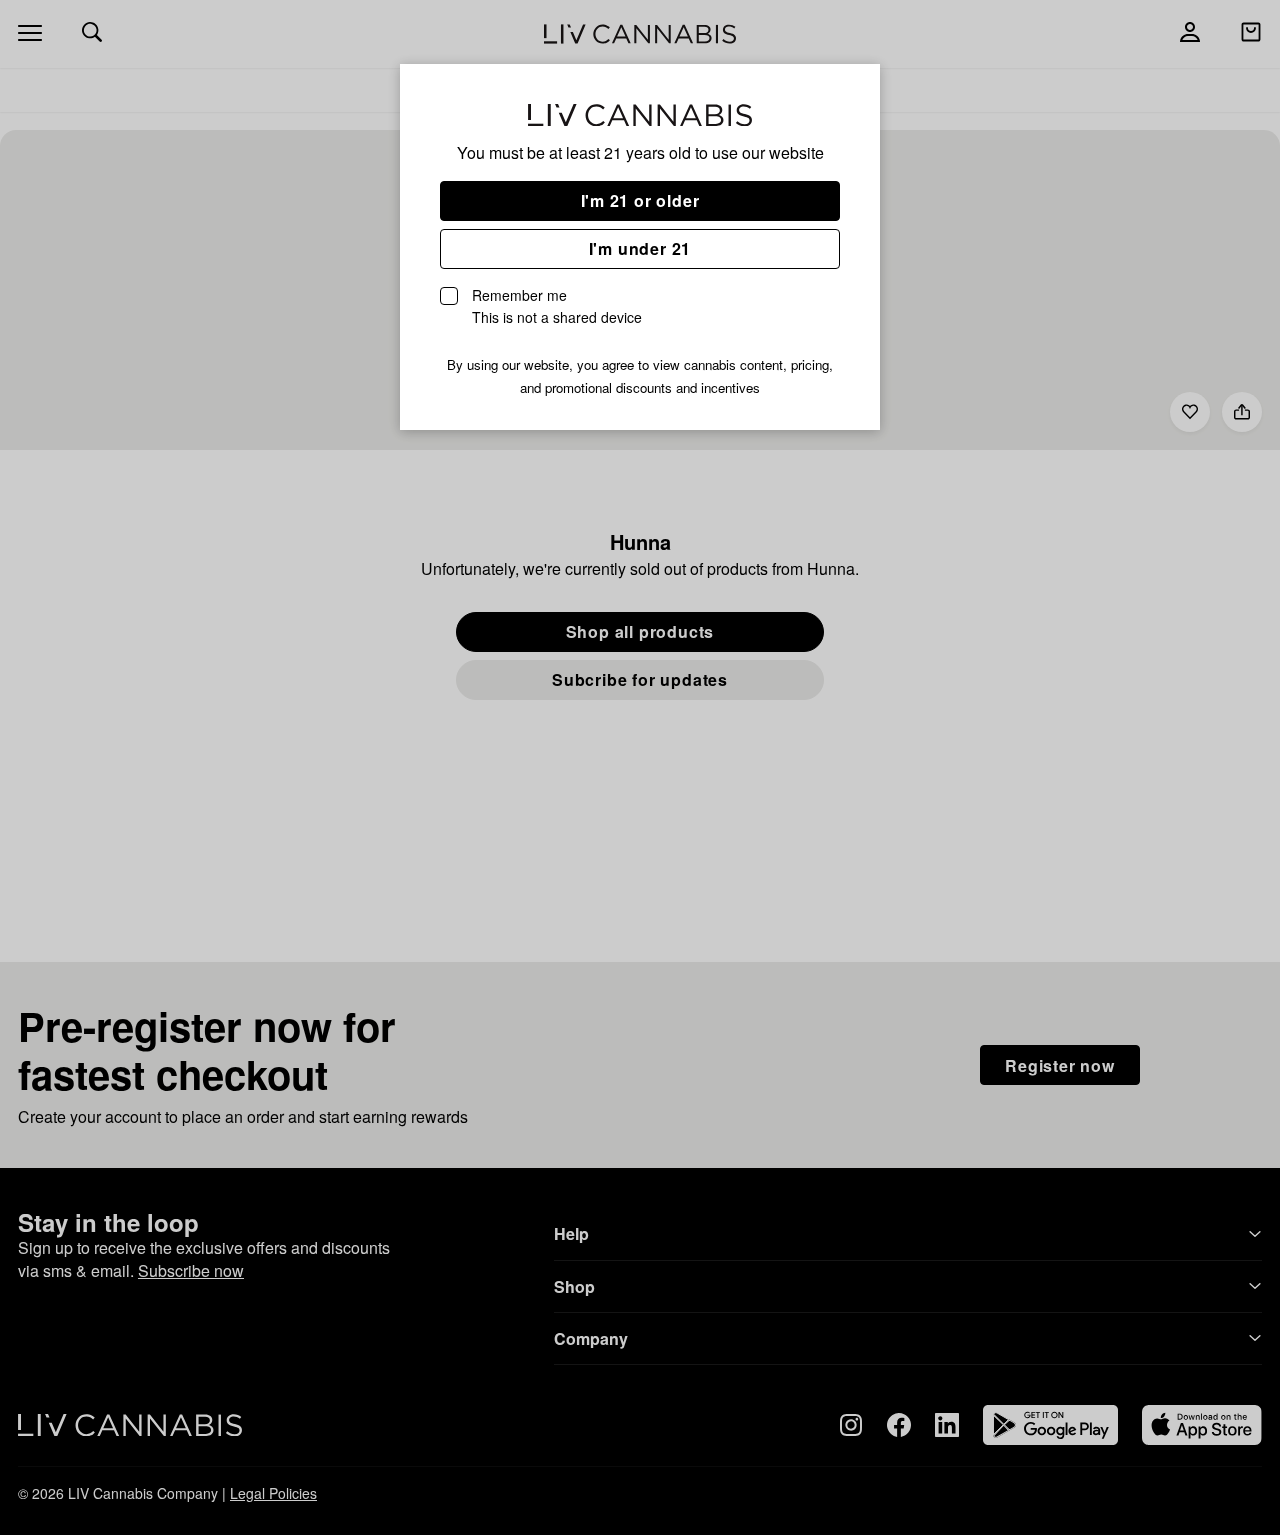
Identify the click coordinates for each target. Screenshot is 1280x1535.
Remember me (557, 306)
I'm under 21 (640, 248)
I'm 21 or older (640, 200)
